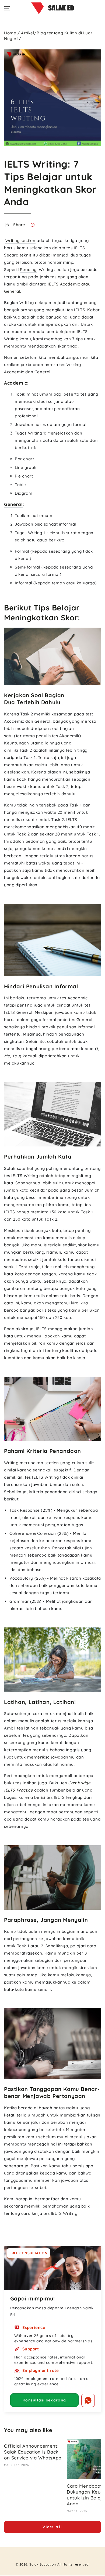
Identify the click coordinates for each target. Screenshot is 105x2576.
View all (52, 2527)
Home (10, 33)
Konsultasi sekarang (44, 2400)
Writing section (20, 240)
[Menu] (7, 8)
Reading (28, 269)
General (13, 504)
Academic (16, 383)
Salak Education (43, 2564)
